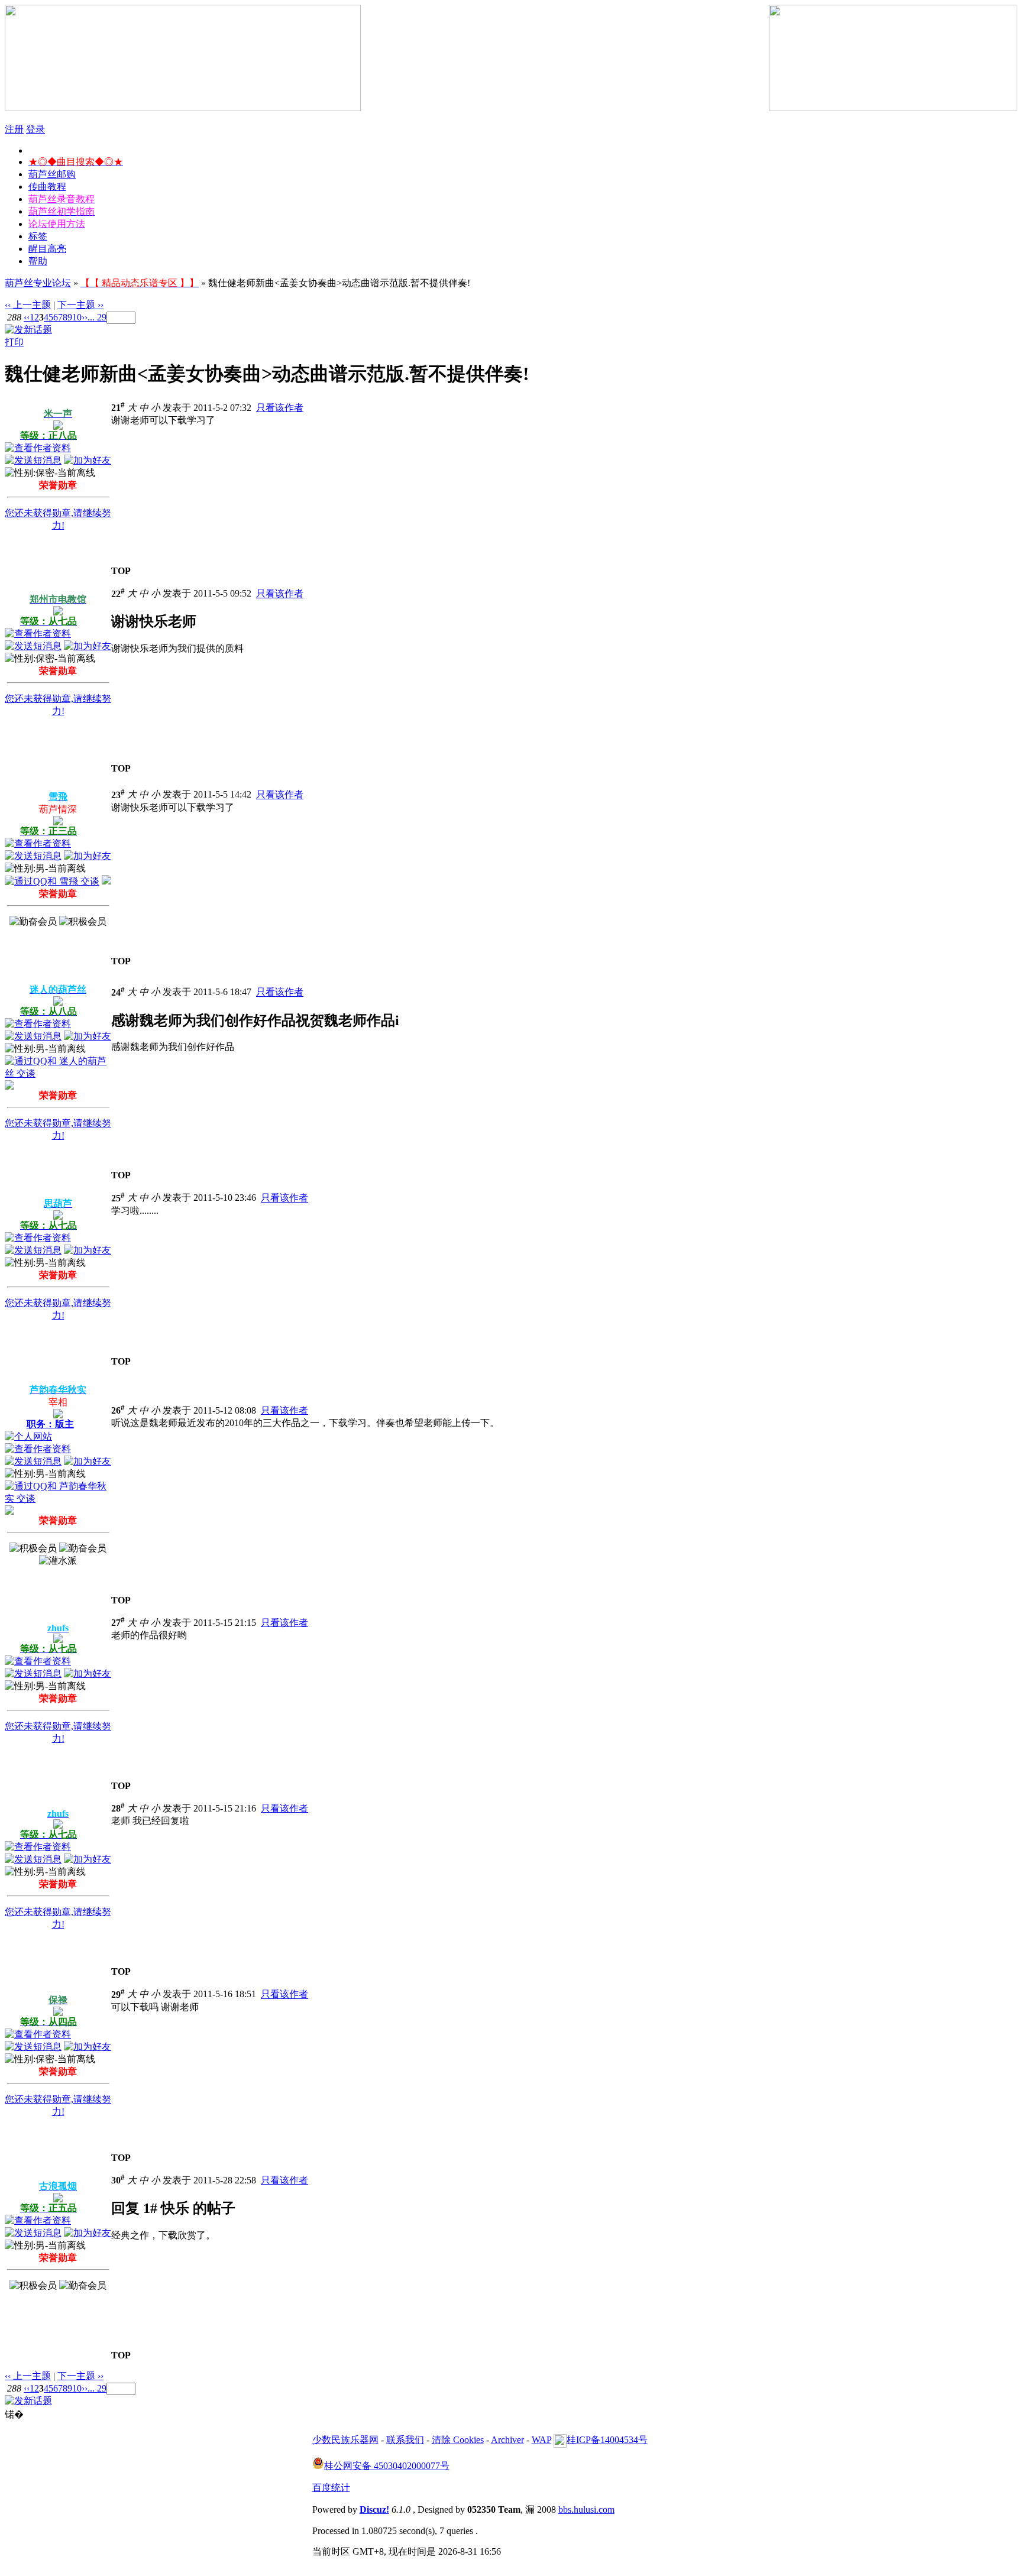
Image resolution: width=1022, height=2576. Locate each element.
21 (118, 408)
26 (118, 1410)
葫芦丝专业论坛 (38, 283)
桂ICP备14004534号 (607, 2440)
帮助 (38, 261)
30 (118, 2180)
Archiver (507, 2440)
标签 (38, 236)
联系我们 (405, 2440)
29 (118, 1995)
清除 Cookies (458, 2440)
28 (118, 1808)
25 (118, 1198)
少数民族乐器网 (345, 2440)
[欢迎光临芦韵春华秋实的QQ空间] (9, 1511)
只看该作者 (280, 408)
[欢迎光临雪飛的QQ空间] (106, 881)
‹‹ (27, 317)
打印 (14, 342)
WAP (541, 2440)
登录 (35, 129)
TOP (121, 571)
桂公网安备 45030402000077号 (387, 2466)
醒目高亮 (47, 249)
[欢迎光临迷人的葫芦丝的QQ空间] (9, 1086)
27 (118, 1623)
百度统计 (331, 2488)
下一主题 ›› (80, 305)
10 (77, 317)
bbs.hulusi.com (586, 2509)
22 (118, 594)
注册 (14, 129)
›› (85, 317)
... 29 (97, 317)
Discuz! (374, 2509)
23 (118, 795)
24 (118, 992)
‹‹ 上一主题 (28, 305)
